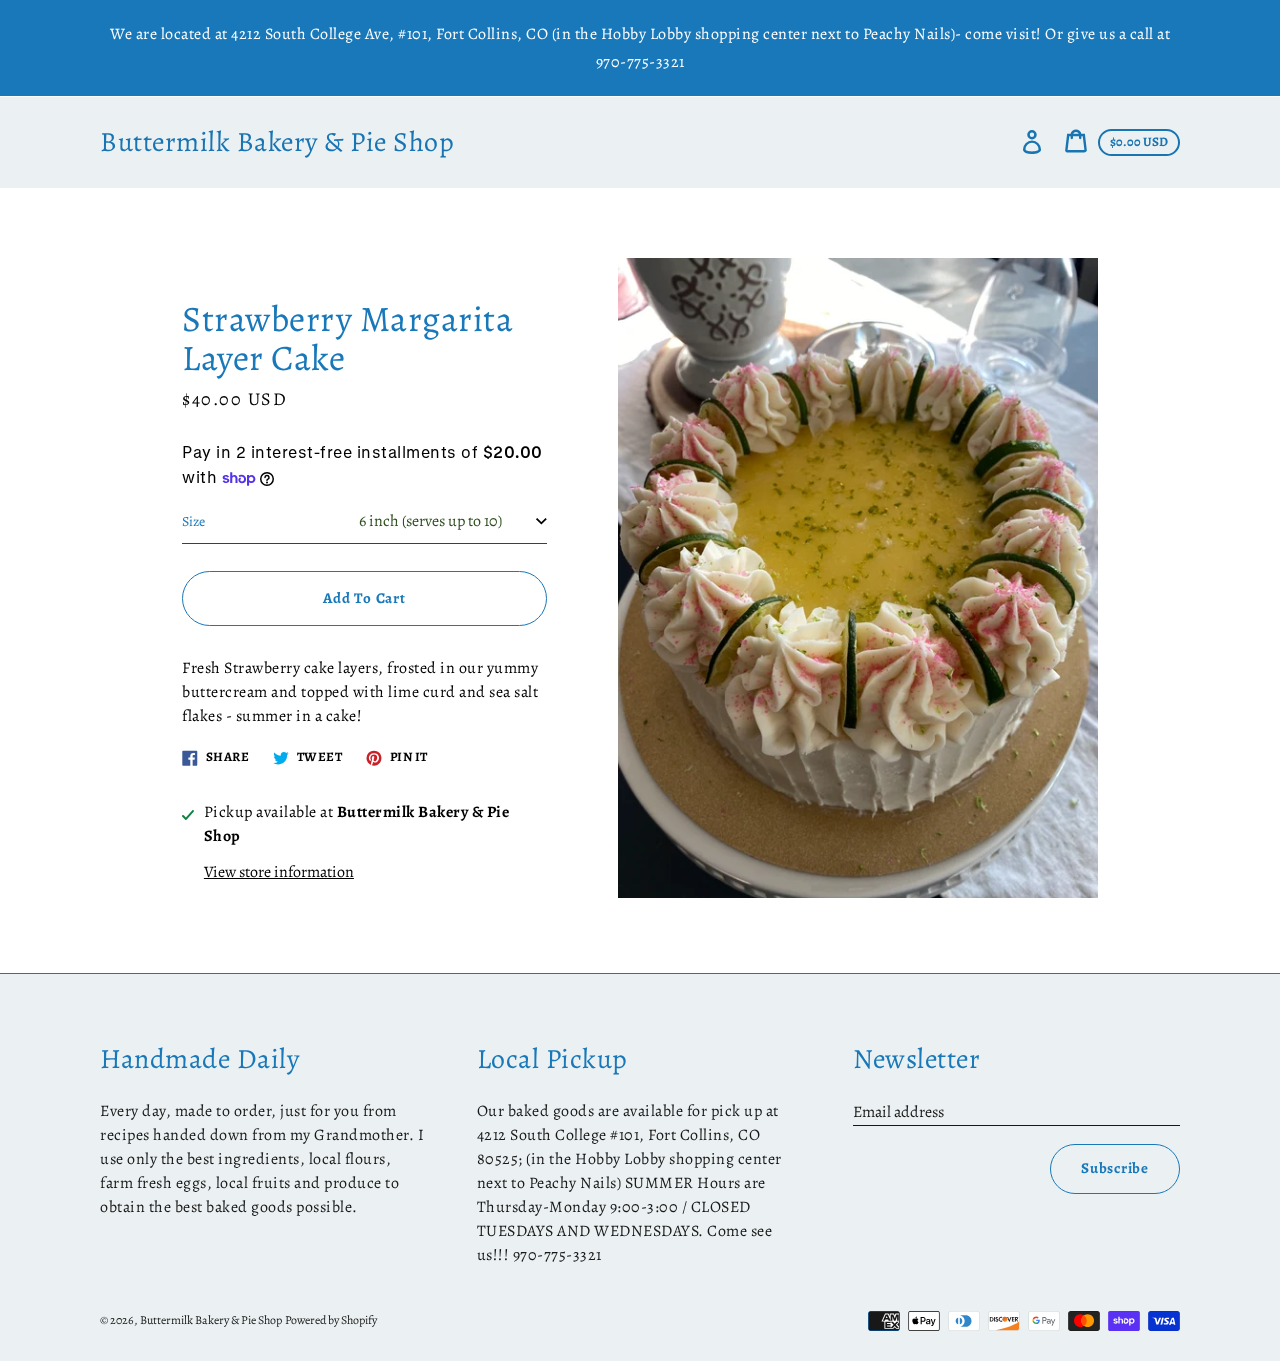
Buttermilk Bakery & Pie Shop (277, 142)
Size (193, 521)
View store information (279, 872)
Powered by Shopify (331, 1320)
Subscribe (1115, 1168)
